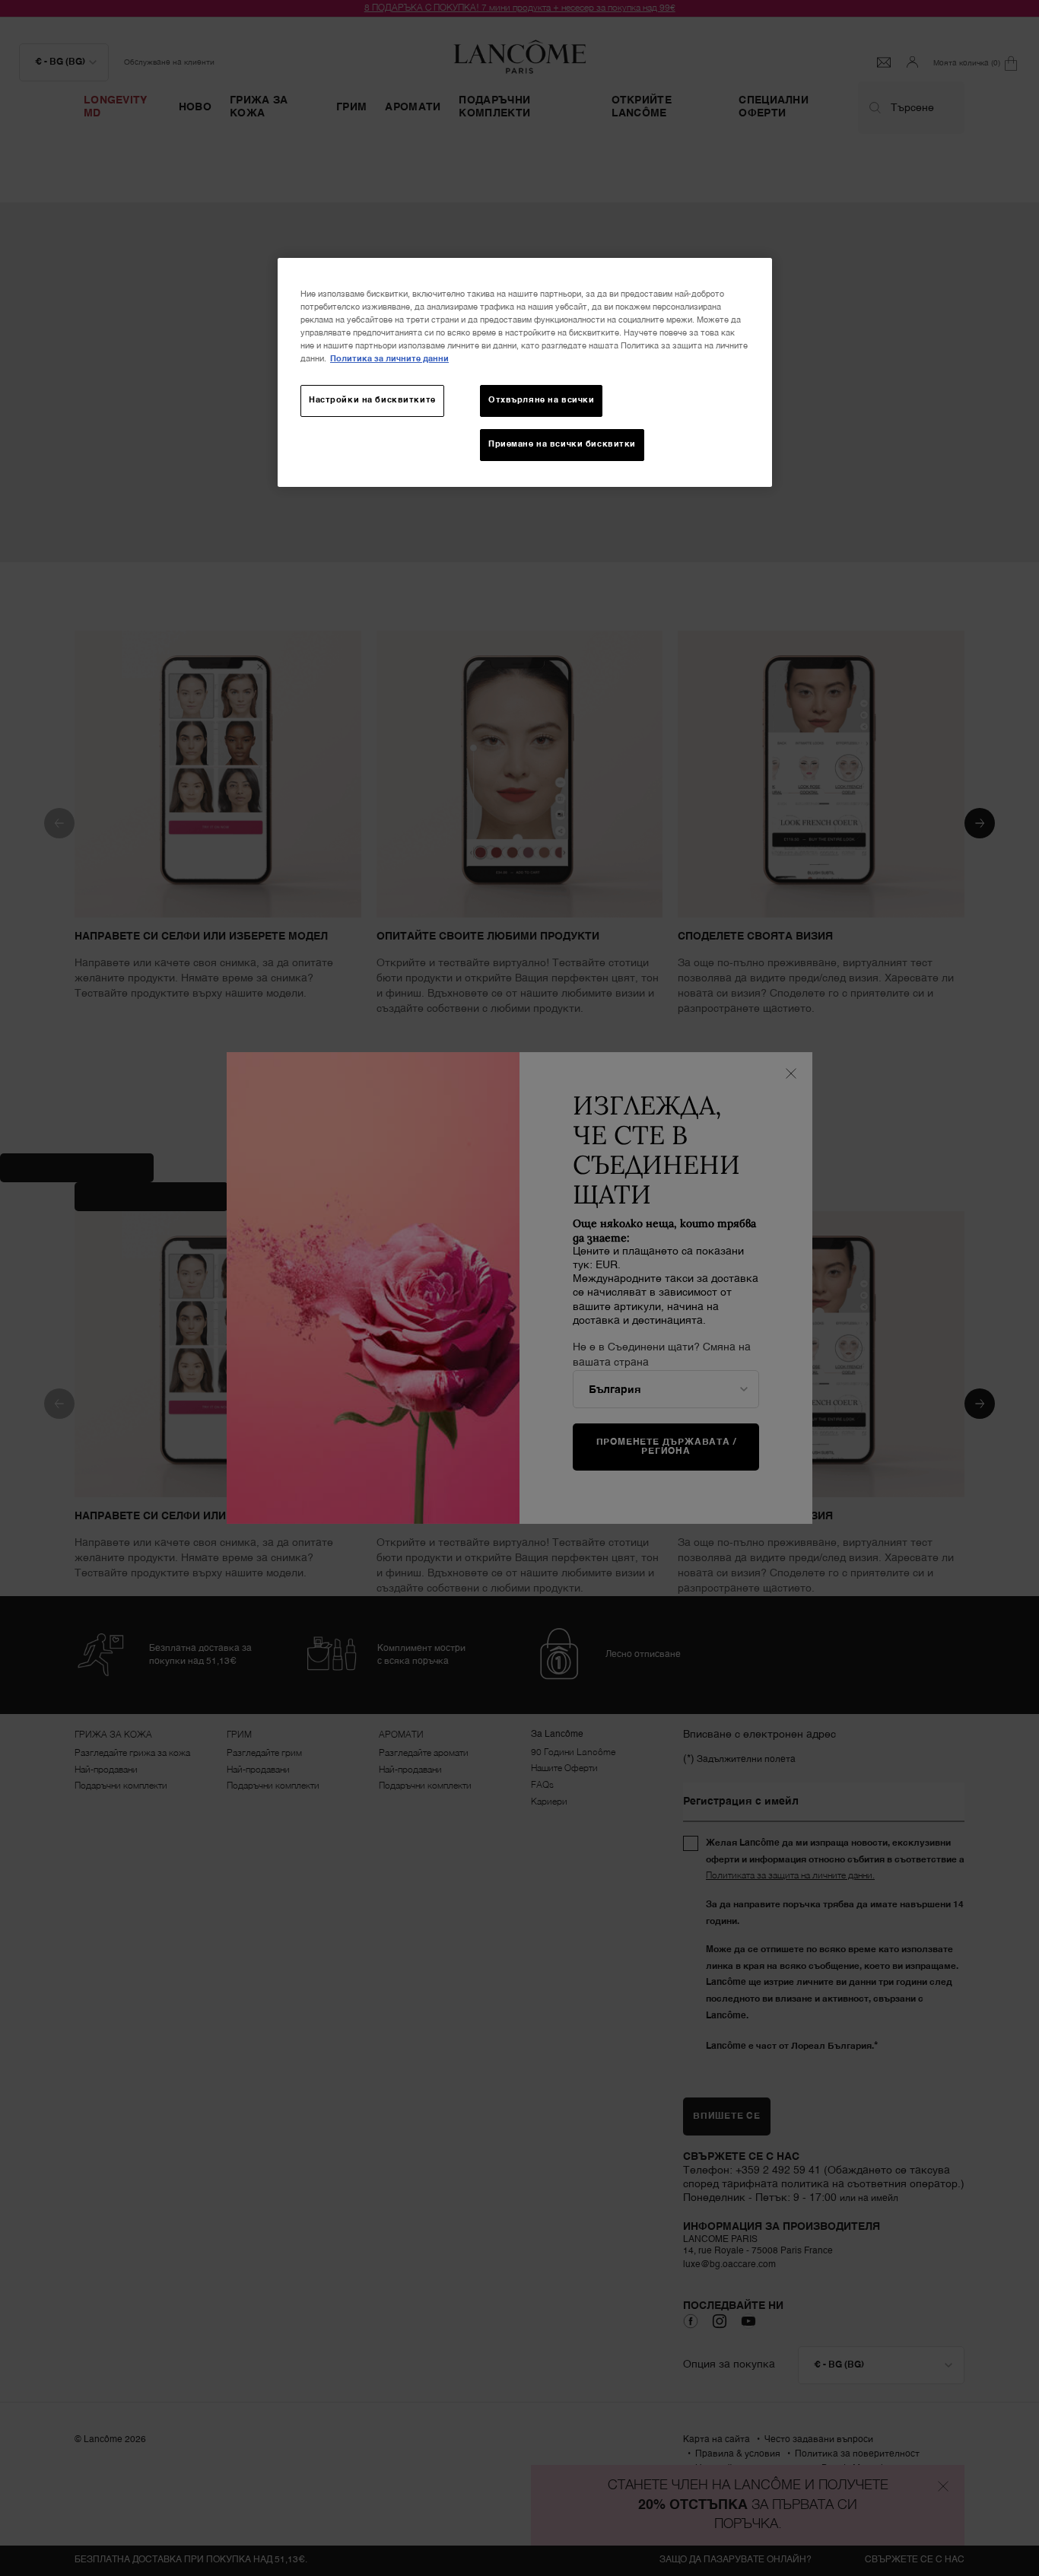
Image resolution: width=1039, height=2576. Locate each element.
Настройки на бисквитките (372, 400)
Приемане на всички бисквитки (562, 444)
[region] (525, 372)
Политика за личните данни (389, 359)
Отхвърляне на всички (541, 400)
